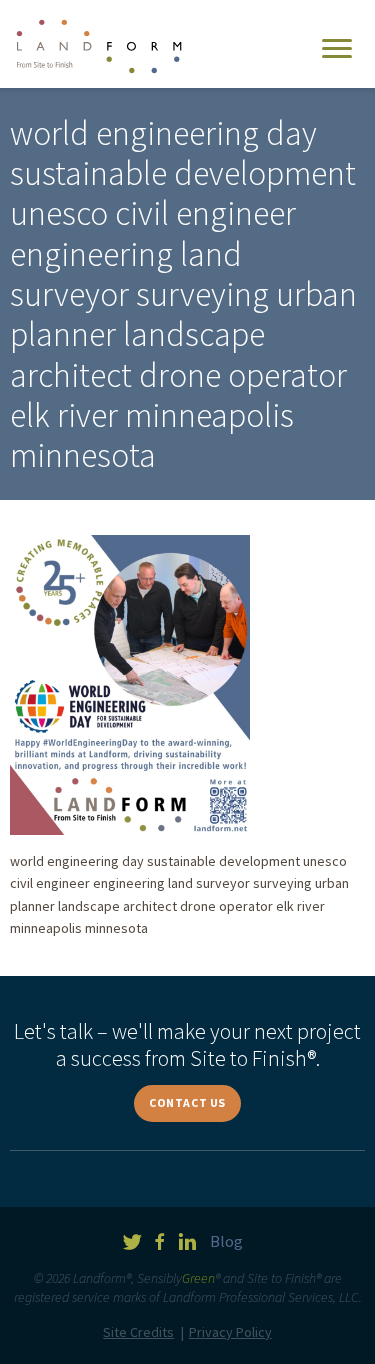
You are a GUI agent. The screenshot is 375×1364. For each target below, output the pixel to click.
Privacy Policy (230, 1332)
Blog (226, 1241)
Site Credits (138, 1332)
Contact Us (187, 1102)
